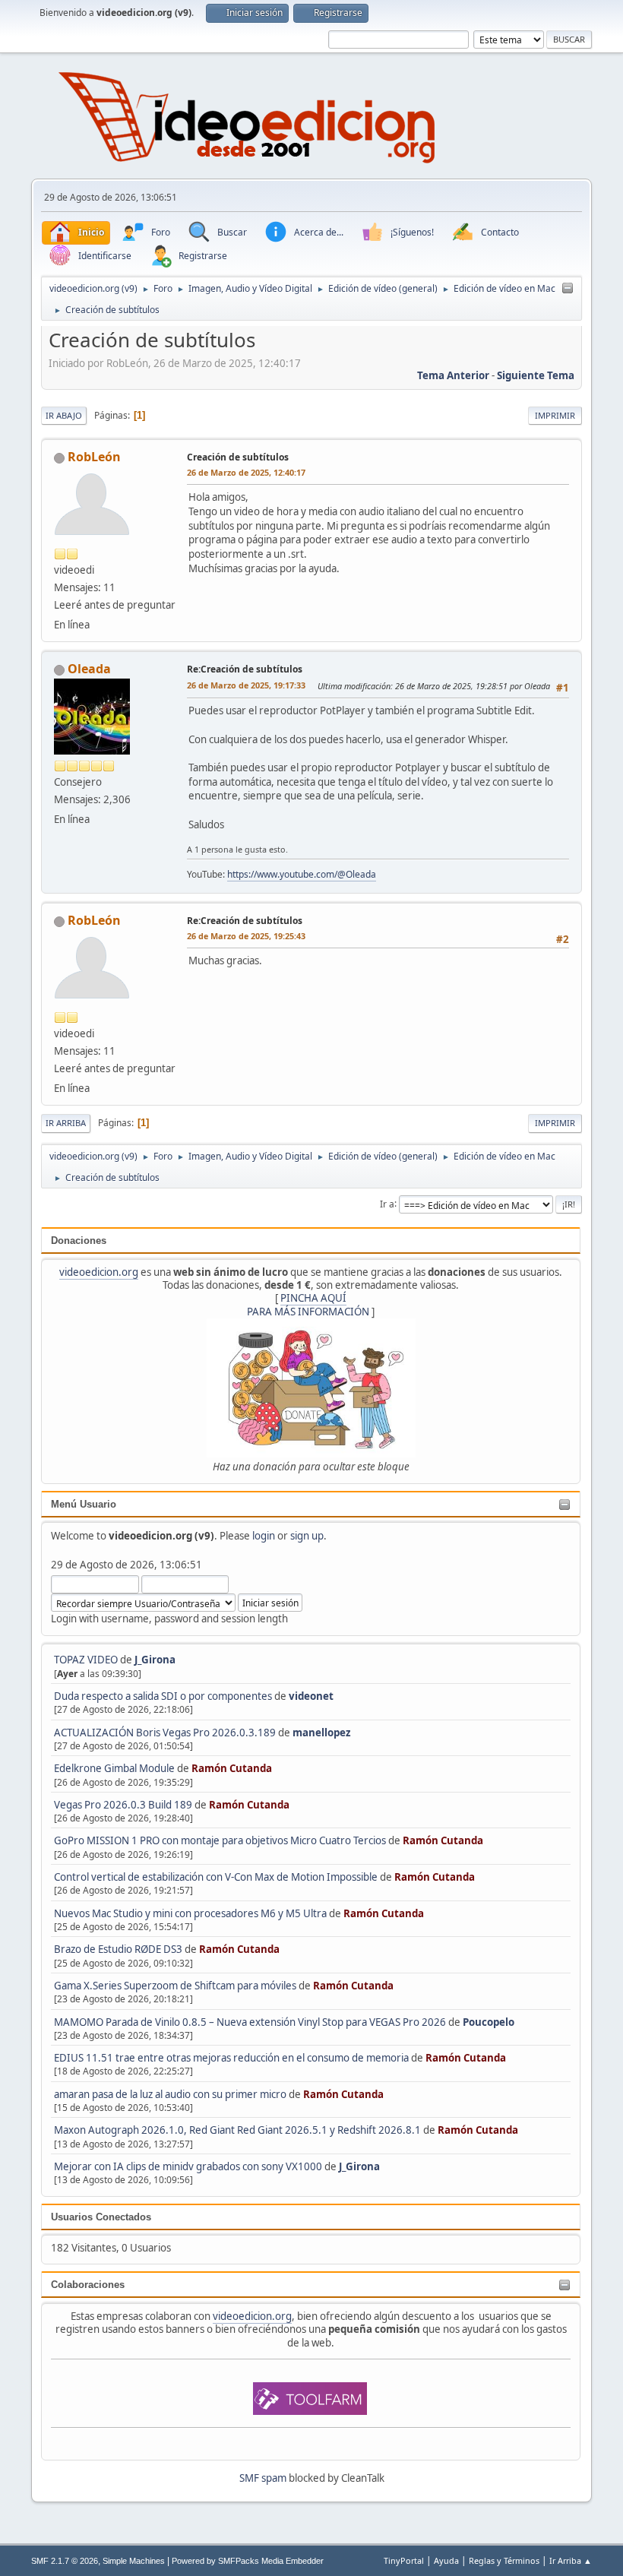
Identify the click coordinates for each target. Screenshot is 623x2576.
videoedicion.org (99, 1272)
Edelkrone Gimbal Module (114, 1768)
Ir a (387, 1203)
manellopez (322, 1733)
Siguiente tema (536, 375)
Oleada (89, 669)
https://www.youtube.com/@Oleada (302, 874)
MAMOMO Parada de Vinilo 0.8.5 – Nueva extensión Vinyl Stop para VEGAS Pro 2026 (250, 2022)
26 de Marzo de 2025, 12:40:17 (246, 472)
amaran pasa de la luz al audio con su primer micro (170, 2094)
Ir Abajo (64, 415)
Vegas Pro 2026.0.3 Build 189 (123, 1805)
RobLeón (94, 457)
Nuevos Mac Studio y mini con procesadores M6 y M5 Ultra (190, 1913)
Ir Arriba (66, 1123)
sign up (307, 1536)
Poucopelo (489, 2022)
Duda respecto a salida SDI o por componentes (163, 1696)
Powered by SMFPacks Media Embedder (248, 2561)
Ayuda (446, 2560)
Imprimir (555, 415)
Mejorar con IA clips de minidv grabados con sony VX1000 (189, 2166)
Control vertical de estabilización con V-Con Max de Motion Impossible (216, 1877)
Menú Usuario (84, 1504)
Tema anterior (453, 375)
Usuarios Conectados (101, 2217)
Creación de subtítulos (238, 457)
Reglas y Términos (504, 2560)
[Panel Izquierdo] (568, 289)
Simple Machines (134, 2561)
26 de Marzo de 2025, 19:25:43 (246, 936)
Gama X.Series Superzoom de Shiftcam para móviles (175, 1986)
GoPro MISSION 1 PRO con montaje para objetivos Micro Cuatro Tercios (220, 1840)
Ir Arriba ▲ (571, 2560)
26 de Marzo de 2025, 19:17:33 (246, 685)
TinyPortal (404, 2560)
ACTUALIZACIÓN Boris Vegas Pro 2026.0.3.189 (165, 1733)
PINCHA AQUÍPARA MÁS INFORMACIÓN (308, 1304)
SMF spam (263, 2478)
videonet (311, 1696)
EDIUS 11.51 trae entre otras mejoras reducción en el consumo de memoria (231, 2058)
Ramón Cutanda (232, 1768)
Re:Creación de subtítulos (245, 669)
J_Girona (155, 1660)
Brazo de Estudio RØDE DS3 (118, 1949)
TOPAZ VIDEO (86, 1660)
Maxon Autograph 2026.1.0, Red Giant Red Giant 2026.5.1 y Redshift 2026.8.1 (237, 2130)
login (264, 1536)
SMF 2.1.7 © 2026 (65, 2561)
